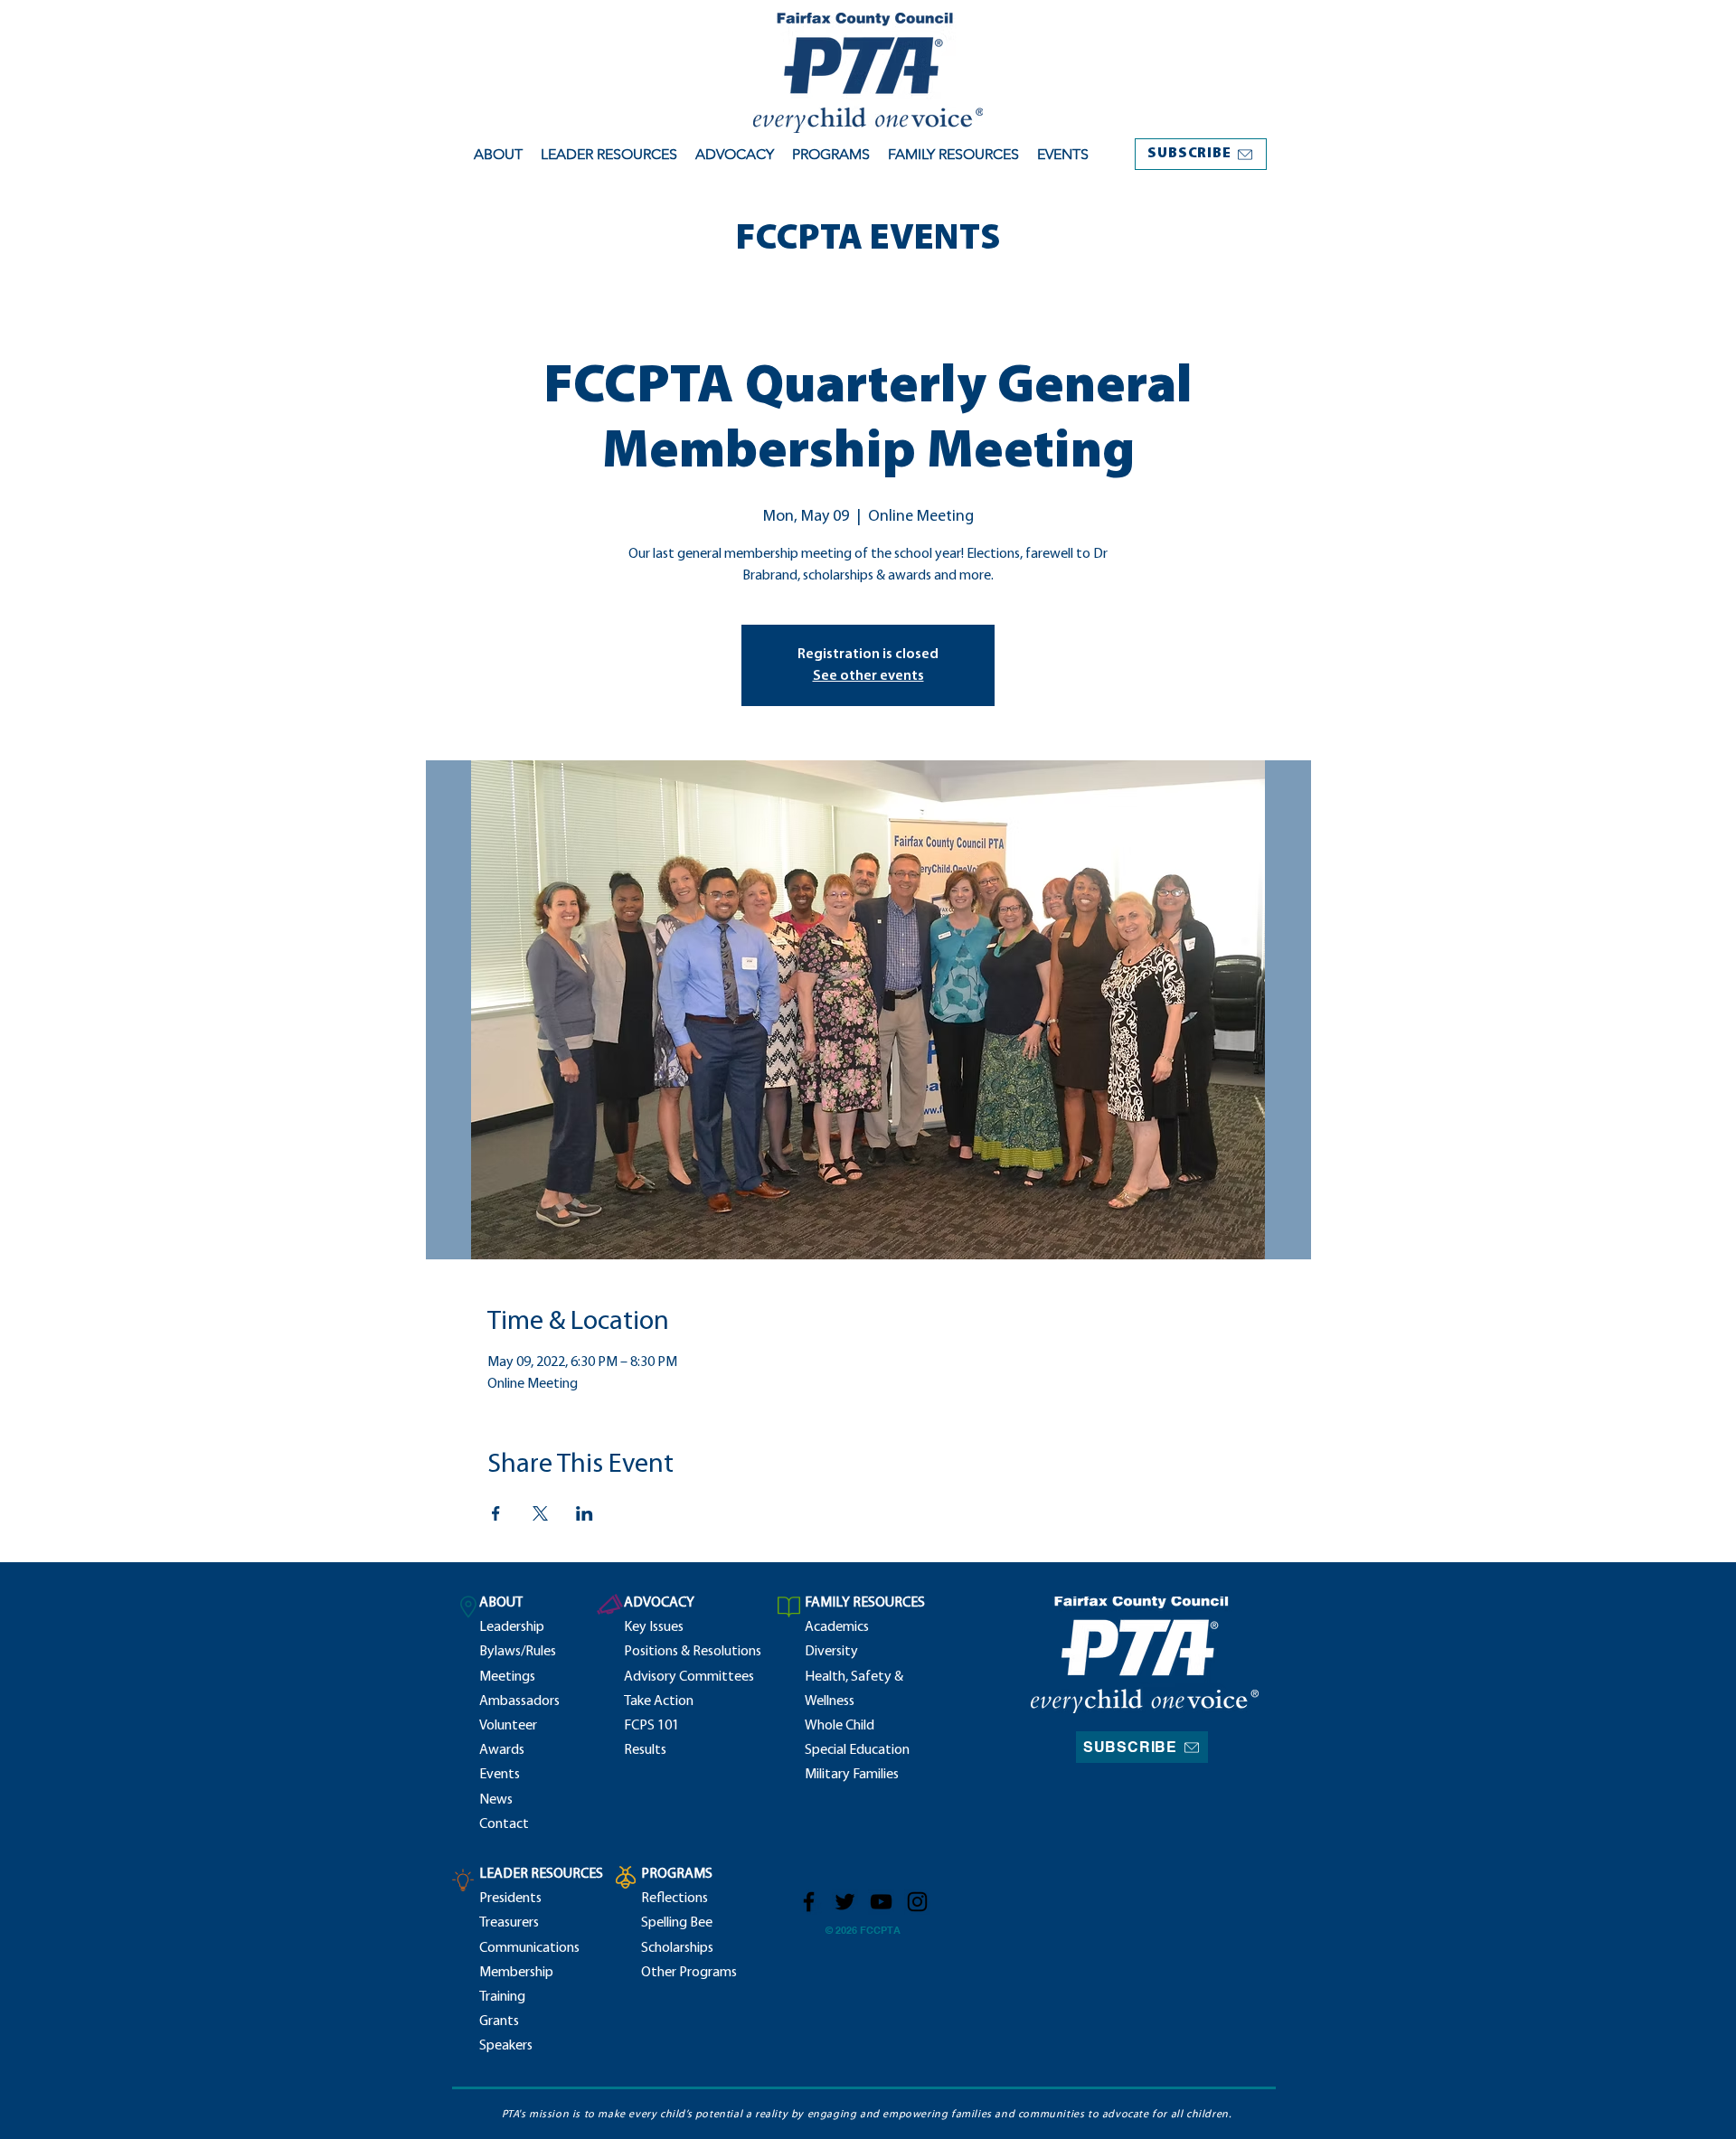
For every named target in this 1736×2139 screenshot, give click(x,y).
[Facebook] (809, 1902)
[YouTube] (881, 1902)
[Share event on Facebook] (496, 1513)
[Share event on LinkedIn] (585, 1513)
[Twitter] (845, 1902)
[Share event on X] (540, 1513)
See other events (868, 676)
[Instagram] (917, 1902)
